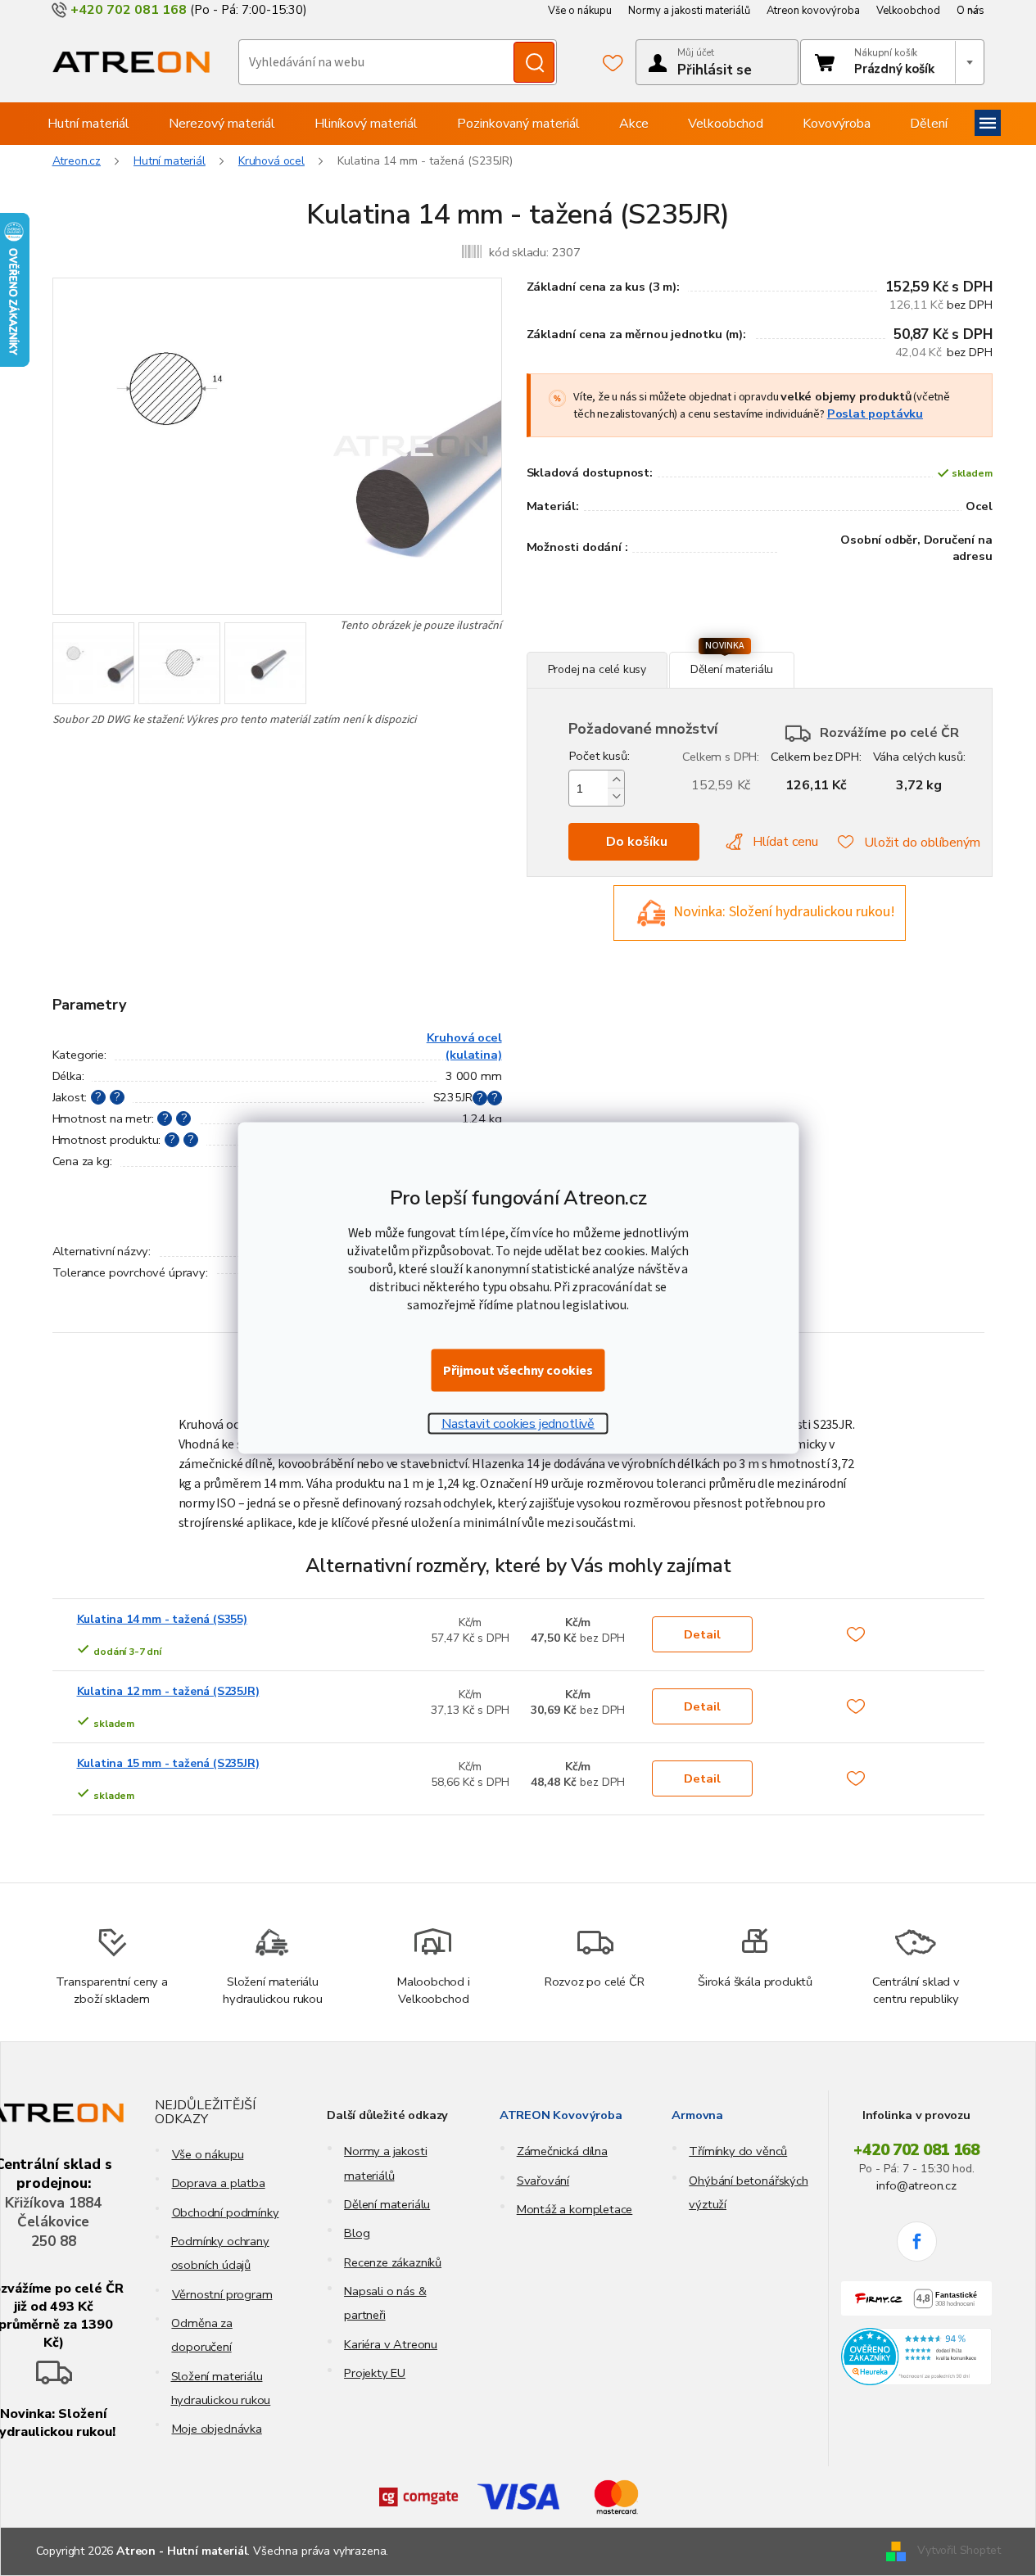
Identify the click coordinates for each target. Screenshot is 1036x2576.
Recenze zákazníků (393, 2262)
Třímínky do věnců (738, 2151)
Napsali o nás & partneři (385, 2303)
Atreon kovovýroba (813, 11)
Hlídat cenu (785, 842)
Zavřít (616, 643)
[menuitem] (88, 124)
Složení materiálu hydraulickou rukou (221, 2388)
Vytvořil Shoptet (959, 2550)
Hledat (534, 62)
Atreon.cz (77, 161)
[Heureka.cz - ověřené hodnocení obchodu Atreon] (917, 2357)
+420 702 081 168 (916, 2150)
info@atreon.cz (916, 2185)
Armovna (697, 2115)
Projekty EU (375, 2373)
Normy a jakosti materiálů (689, 11)
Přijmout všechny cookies (518, 1371)
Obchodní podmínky (226, 2212)
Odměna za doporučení (201, 2335)
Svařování (543, 2181)
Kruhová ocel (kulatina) (464, 1046)
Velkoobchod (908, 11)
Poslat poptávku (875, 414)
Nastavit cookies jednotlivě (518, 1424)
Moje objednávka (217, 2429)
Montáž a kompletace (575, 2209)
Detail (702, 1634)
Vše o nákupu (580, 11)
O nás (970, 11)
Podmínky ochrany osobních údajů (220, 2253)
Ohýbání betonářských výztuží (748, 2192)
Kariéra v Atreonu (391, 2344)
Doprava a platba (219, 2183)
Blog (357, 2233)
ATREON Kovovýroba (561, 2115)
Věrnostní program (222, 2294)
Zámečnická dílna (562, 2151)
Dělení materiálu (387, 2204)
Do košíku (637, 842)
